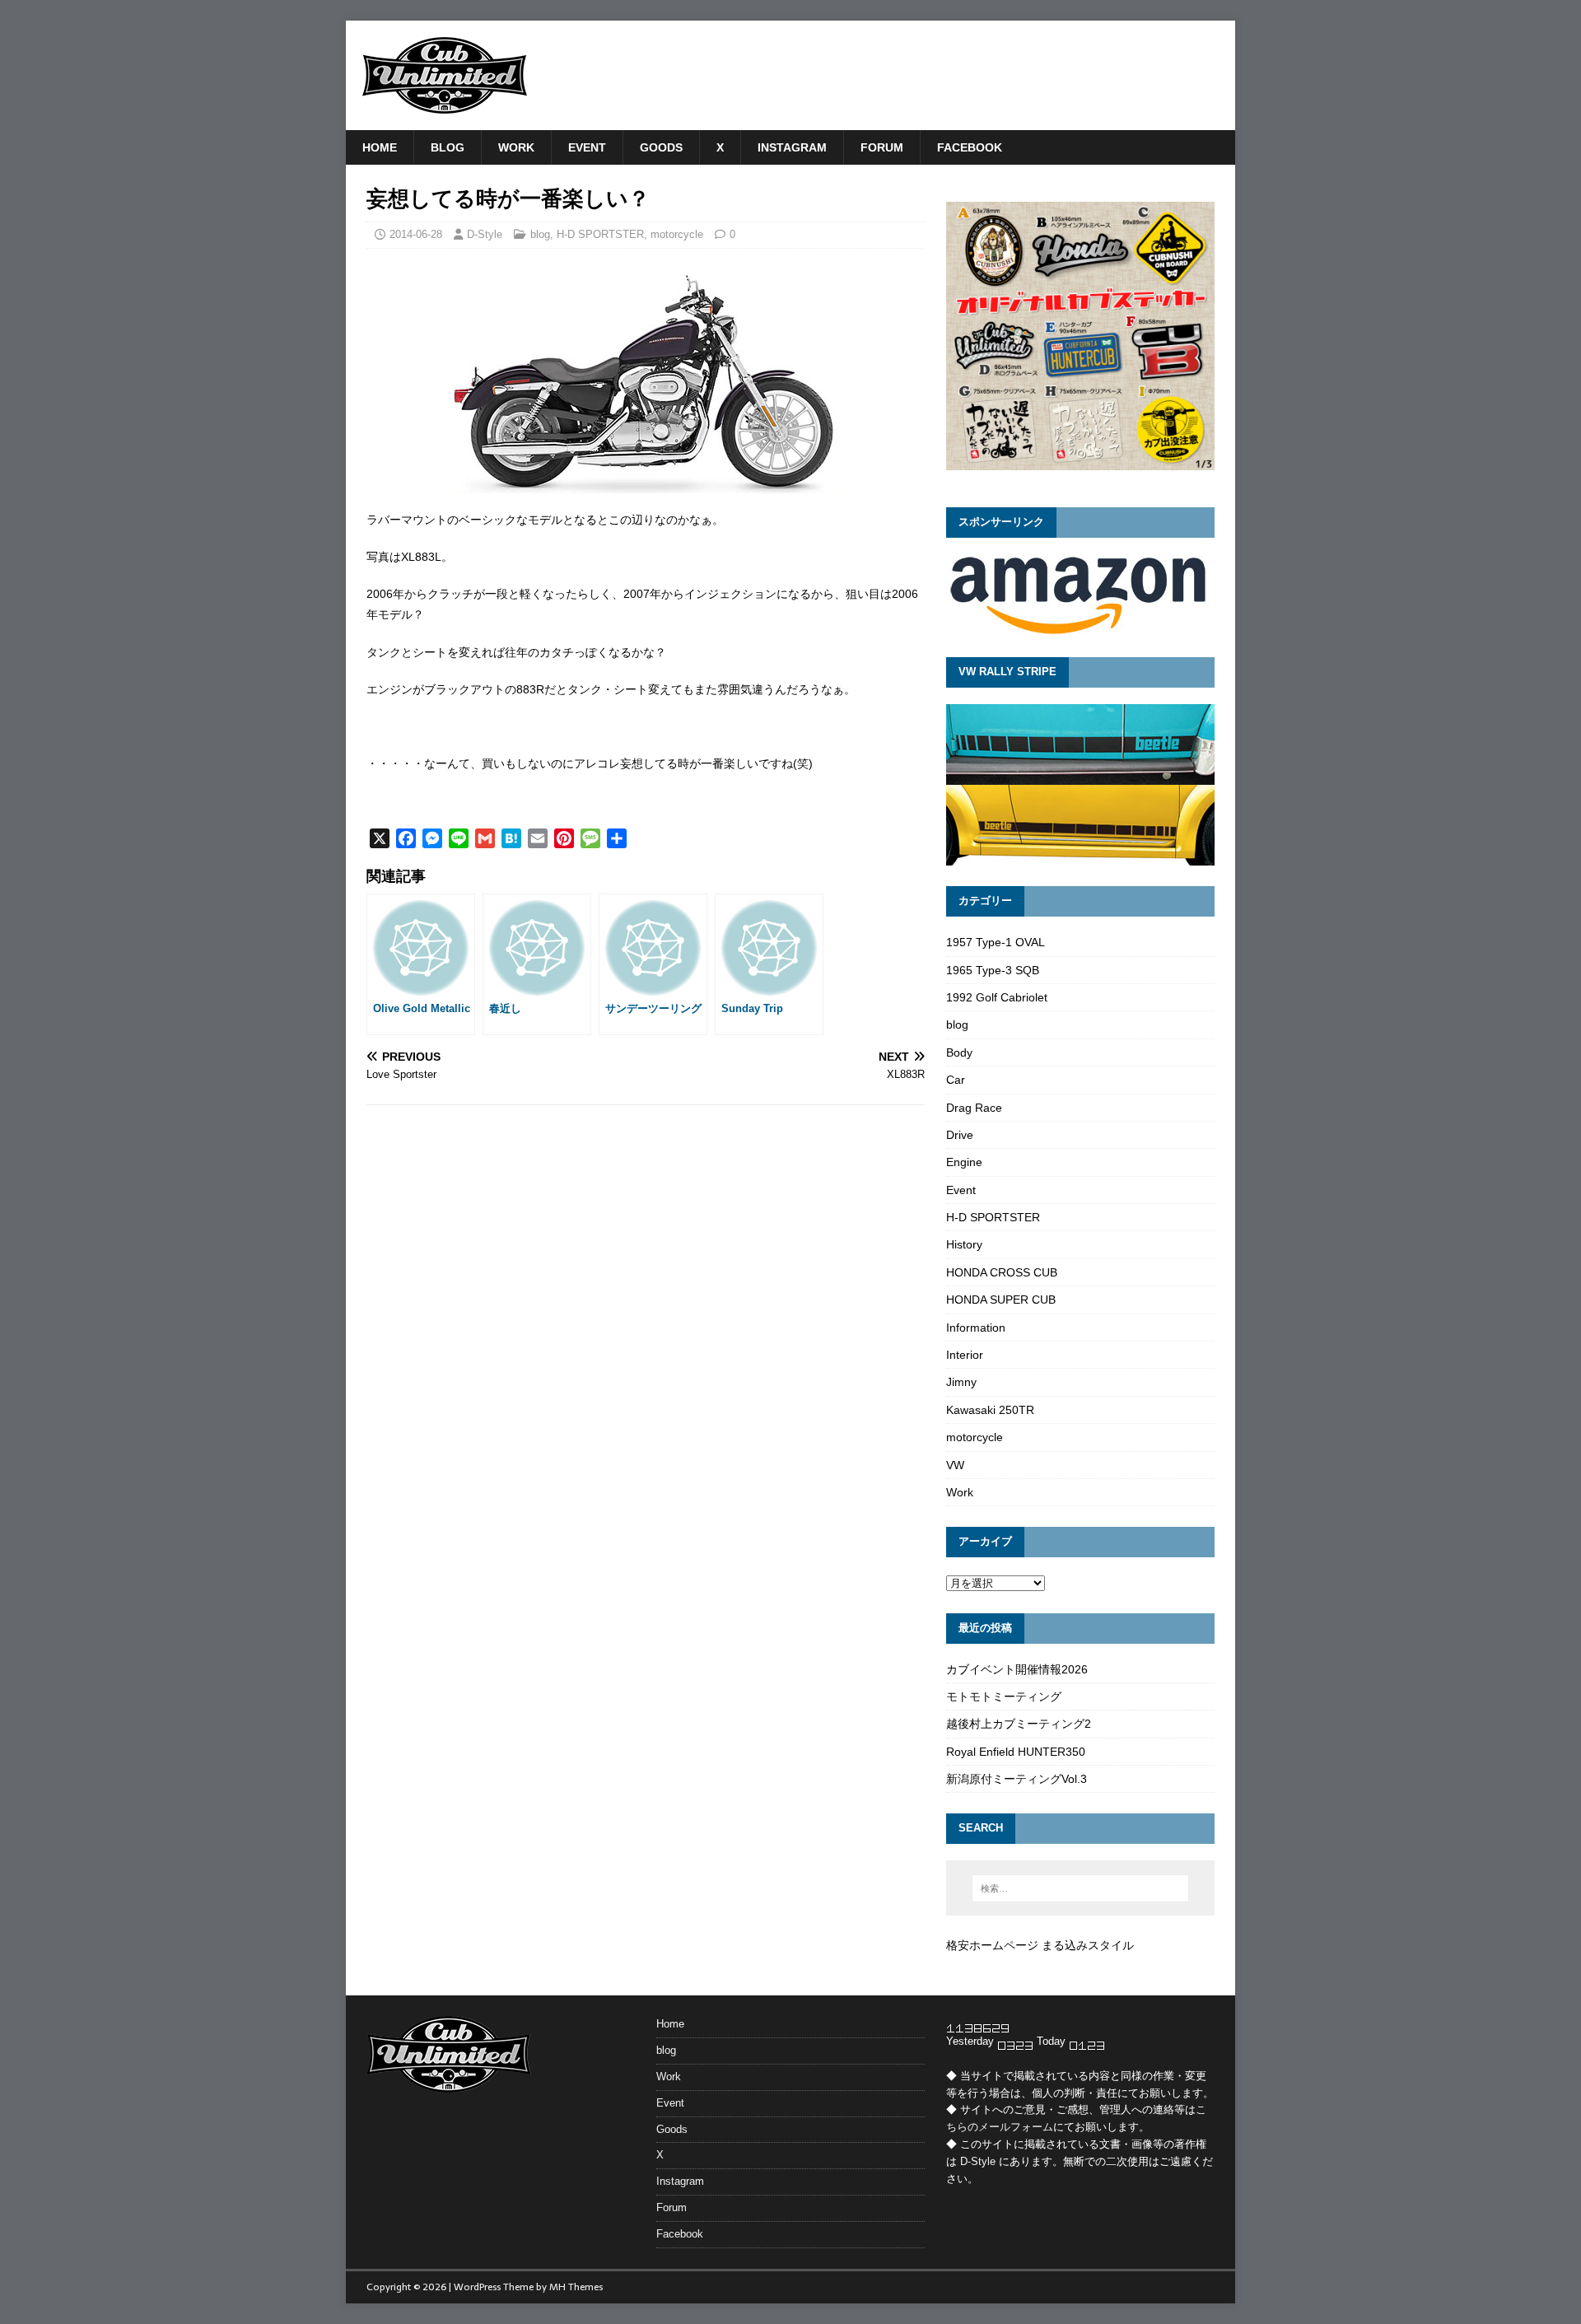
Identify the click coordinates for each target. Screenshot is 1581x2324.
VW (955, 1465)
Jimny (961, 1382)
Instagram (792, 147)
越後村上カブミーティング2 (1019, 1724)
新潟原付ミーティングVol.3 (1017, 1779)
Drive (960, 1135)
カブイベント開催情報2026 (1017, 1669)
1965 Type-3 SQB (993, 970)
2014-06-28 (416, 234)
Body (959, 1052)
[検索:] (1080, 1888)
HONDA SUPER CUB (1001, 1300)
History (964, 1244)
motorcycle (677, 234)
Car (956, 1080)
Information (976, 1328)
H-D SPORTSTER (600, 234)
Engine (964, 1162)
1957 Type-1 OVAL (996, 942)
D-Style (485, 234)
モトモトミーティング (1004, 1696)
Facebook (970, 147)
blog (448, 147)
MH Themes (576, 2287)
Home (380, 147)
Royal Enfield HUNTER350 (1016, 1752)
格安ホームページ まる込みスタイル (1040, 1945)
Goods (661, 147)
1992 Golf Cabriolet (997, 997)
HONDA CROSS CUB (1002, 1272)
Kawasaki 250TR (990, 1410)
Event (587, 147)
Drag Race (974, 1108)
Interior (965, 1355)
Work (516, 147)
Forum (882, 147)
